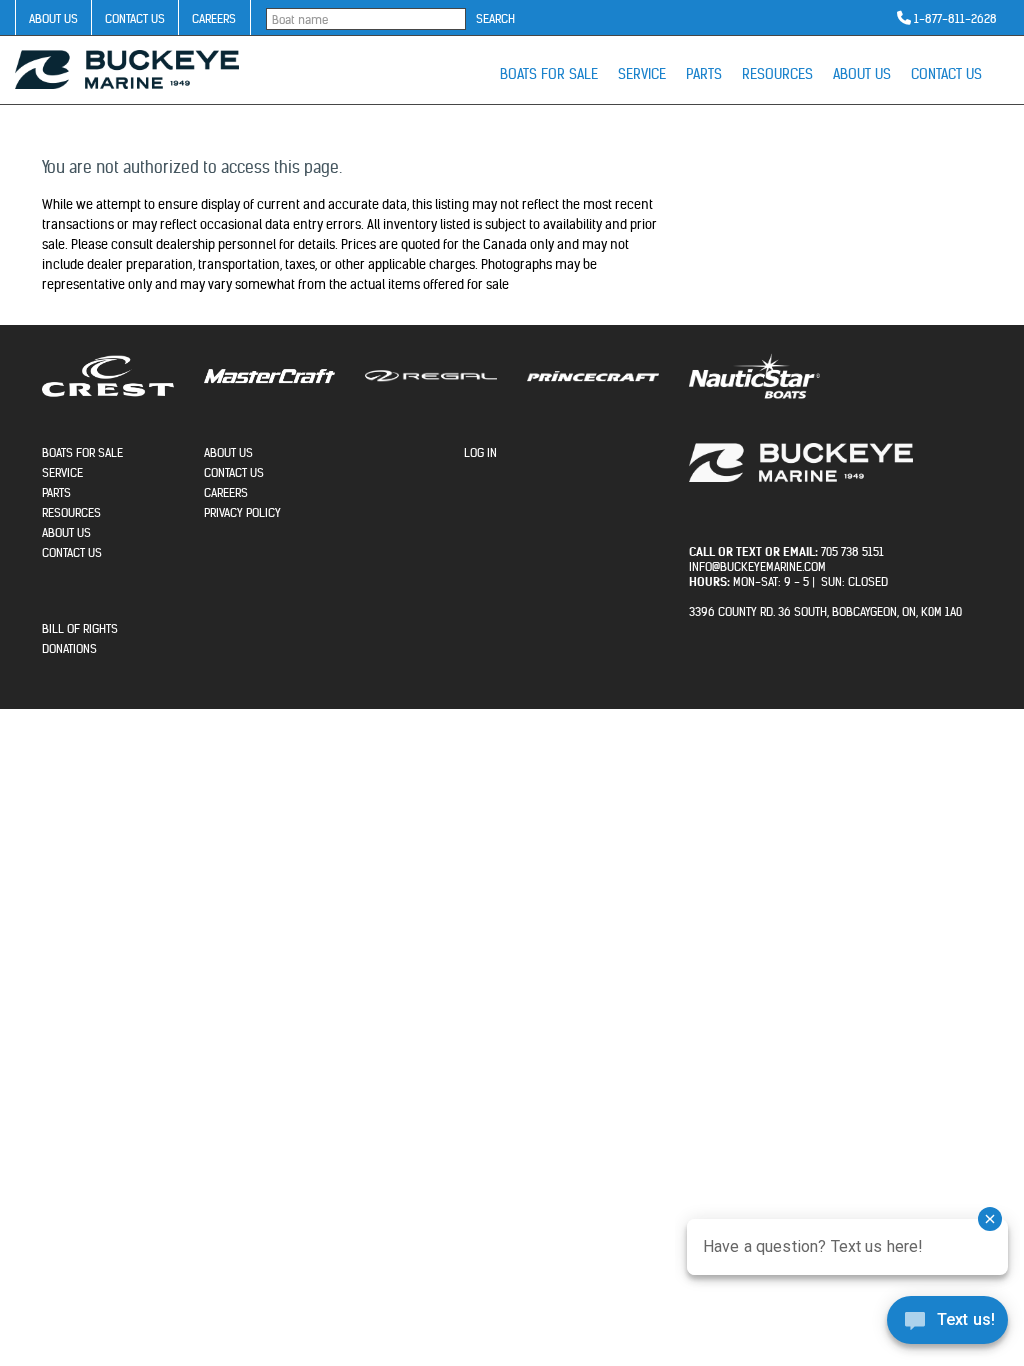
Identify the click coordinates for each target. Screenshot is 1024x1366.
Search (495, 18)
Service (642, 74)
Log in (480, 452)
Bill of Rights (80, 628)
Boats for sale (549, 74)
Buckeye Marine (127, 69)
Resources (777, 74)
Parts (704, 74)
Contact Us (135, 18)
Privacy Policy (242, 512)
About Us (53, 18)
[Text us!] (947, 1325)
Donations (69, 648)
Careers (214, 18)
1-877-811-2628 (955, 18)
